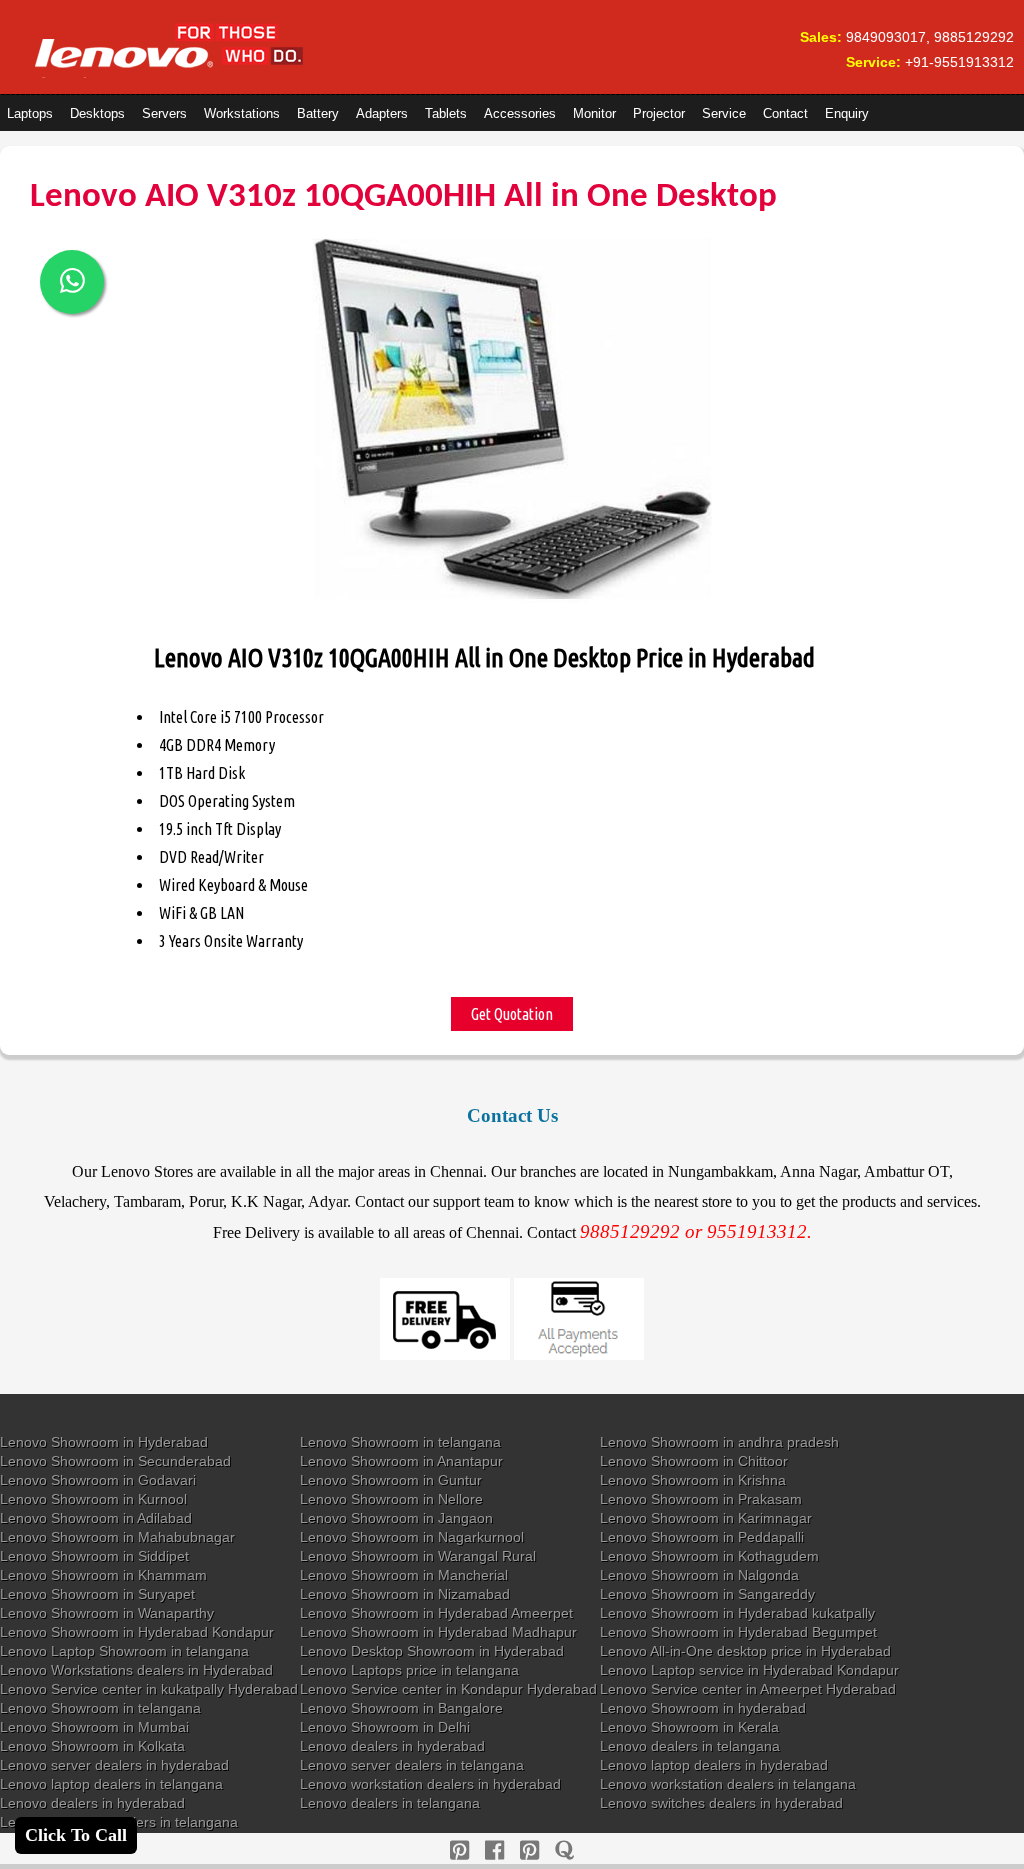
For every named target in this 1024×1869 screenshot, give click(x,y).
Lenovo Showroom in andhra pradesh (719, 1442)
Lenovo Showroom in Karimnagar (706, 1518)
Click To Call (76, 1835)
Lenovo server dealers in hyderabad (114, 1765)
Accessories (520, 113)
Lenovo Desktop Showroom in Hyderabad (432, 1651)
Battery (318, 113)
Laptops (30, 113)
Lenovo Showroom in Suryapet (97, 1594)
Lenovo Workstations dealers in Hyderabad (136, 1670)
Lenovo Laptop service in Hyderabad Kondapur (749, 1670)
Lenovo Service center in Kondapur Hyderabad (448, 1689)
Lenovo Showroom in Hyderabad (104, 1442)
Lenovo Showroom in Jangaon (396, 1518)
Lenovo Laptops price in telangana (409, 1670)
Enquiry (847, 113)
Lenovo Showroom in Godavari (98, 1480)
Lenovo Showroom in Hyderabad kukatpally (737, 1613)
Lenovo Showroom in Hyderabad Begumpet (738, 1632)
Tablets (446, 113)
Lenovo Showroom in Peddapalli (702, 1537)
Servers (164, 113)
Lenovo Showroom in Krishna (693, 1480)
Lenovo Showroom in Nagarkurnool (412, 1537)
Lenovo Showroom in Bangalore (401, 1708)
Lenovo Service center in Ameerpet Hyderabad (748, 1689)
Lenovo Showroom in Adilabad (96, 1518)
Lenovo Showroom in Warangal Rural (418, 1556)
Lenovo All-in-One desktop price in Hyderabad (745, 1651)
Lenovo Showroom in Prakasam (701, 1499)
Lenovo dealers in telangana (690, 1746)
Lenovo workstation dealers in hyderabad (430, 1784)
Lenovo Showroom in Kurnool (93, 1499)
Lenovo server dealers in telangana (412, 1765)
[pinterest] (459, 1850)
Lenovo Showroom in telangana (400, 1442)
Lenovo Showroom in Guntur (391, 1480)
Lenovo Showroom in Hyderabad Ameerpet (436, 1613)
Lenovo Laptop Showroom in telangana (124, 1651)
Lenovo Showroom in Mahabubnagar (117, 1537)
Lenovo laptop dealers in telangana (111, 1784)
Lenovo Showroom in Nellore (391, 1499)
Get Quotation (512, 1014)
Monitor (594, 113)
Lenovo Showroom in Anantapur (401, 1461)
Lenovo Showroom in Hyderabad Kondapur (137, 1632)
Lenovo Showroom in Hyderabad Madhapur (438, 1632)
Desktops (97, 113)
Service (724, 113)
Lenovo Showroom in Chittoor (694, 1461)
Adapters (382, 113)
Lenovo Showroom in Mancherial (404, 1575)
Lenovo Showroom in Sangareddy (707, 1594)
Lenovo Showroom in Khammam (103, 1575)
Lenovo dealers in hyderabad (392, 1746)
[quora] (564, 1850)
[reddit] (529, 1850)
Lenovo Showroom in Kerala (689, 1727)
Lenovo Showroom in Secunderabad (115, 1461)
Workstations (242, 113)
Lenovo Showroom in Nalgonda (699, 1575)
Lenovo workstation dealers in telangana (728, 1784)
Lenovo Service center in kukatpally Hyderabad (149, 1689)
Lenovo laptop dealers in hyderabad (714, 1765)
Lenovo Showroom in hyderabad (703, 1708)
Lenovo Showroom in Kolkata (92, 1746)
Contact (785, 113)
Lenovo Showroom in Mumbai (94, 1727)
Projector (659, 113)
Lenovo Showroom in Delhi (385, 1727)
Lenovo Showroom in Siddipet (94, 1556)
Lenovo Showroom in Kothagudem (709, 1556)
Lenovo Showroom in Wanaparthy (107, 1613)
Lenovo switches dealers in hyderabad (721, 1803)
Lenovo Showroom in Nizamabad (405, 1594)
